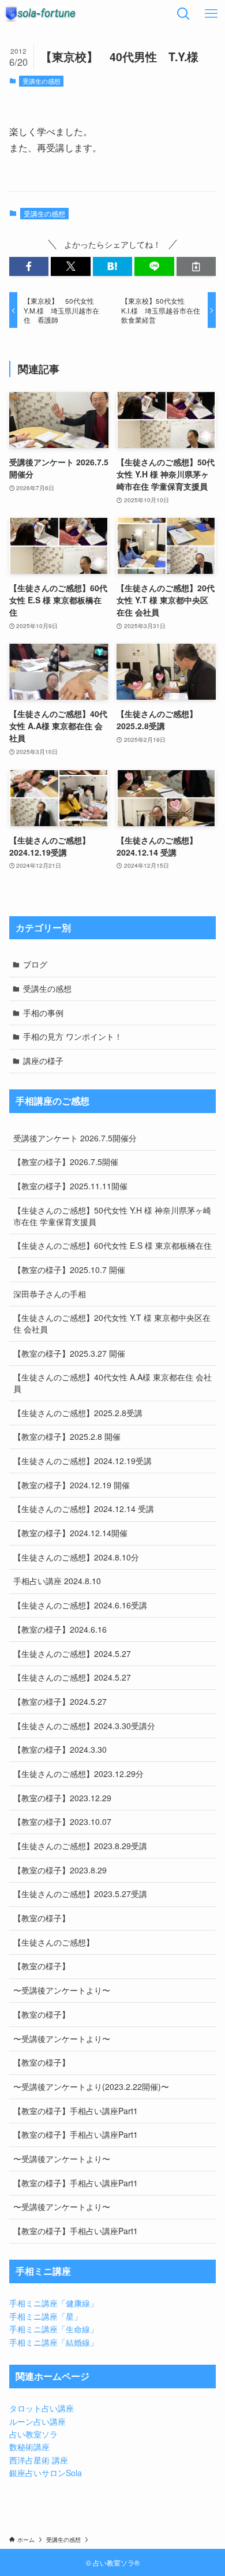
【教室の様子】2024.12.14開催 (70, 1533)
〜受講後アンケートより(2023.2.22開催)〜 (91, 2086)
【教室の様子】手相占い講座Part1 (76, 2111)
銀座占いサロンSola (46, 2473)
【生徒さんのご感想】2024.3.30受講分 (84, 1726)
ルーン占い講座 (37, 2421)
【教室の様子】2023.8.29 (60, 1870)
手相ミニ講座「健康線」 (54, 2303)
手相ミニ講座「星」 (46, 2316)
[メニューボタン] (211, 14)
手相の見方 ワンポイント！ (73, 1036)
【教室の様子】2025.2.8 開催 (67, 1436)
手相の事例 (43, 1013)
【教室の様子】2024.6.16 (60, 1629)
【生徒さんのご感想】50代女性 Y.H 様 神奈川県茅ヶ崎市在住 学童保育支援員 (112, 1216)
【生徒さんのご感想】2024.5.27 (72, 1653)
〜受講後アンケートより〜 (62, 1990)
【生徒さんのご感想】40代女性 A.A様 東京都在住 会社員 (112, 1383)
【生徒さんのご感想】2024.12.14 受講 (84, 1509)
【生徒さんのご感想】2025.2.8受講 (78, 1413)
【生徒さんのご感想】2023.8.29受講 (80, 1846)
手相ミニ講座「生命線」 (54, 2329)
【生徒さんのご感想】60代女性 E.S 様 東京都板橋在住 (112, 1245)
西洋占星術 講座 (39, 2460)
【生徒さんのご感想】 (54, 1942)
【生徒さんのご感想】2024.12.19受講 (82, 1461)
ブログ (35, 964)
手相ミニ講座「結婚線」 (54, 2342)
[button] (29, 267)
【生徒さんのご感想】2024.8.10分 (76, 1557)
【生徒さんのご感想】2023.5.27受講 (80, 1894)
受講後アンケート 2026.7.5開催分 (75, 1138)
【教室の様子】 (42, 1918)
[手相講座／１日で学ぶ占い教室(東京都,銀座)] (40, 14)
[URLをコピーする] (196, 267)
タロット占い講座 (42, 2408)
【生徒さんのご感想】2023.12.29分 (78, 1774)
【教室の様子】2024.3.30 (60, 1749)
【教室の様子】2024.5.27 (60, 1701)
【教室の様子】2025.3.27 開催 (69, 1353)
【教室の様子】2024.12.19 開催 (72, 1485)
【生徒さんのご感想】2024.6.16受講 (80, 1605)
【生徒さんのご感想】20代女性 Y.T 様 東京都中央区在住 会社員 (112, 1323)
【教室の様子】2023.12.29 (62, 1798)
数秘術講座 (29, 2447)
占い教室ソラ (33, 2434)
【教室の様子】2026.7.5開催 (66, 1162)
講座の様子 (43, 1061)
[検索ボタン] (183, 14)
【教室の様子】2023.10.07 (62, 1821)
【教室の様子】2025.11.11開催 (70, 1186)
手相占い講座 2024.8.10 (57, 1581)
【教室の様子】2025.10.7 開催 (69, 1270)
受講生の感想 (42, 81)
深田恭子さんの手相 (50, 1294)
